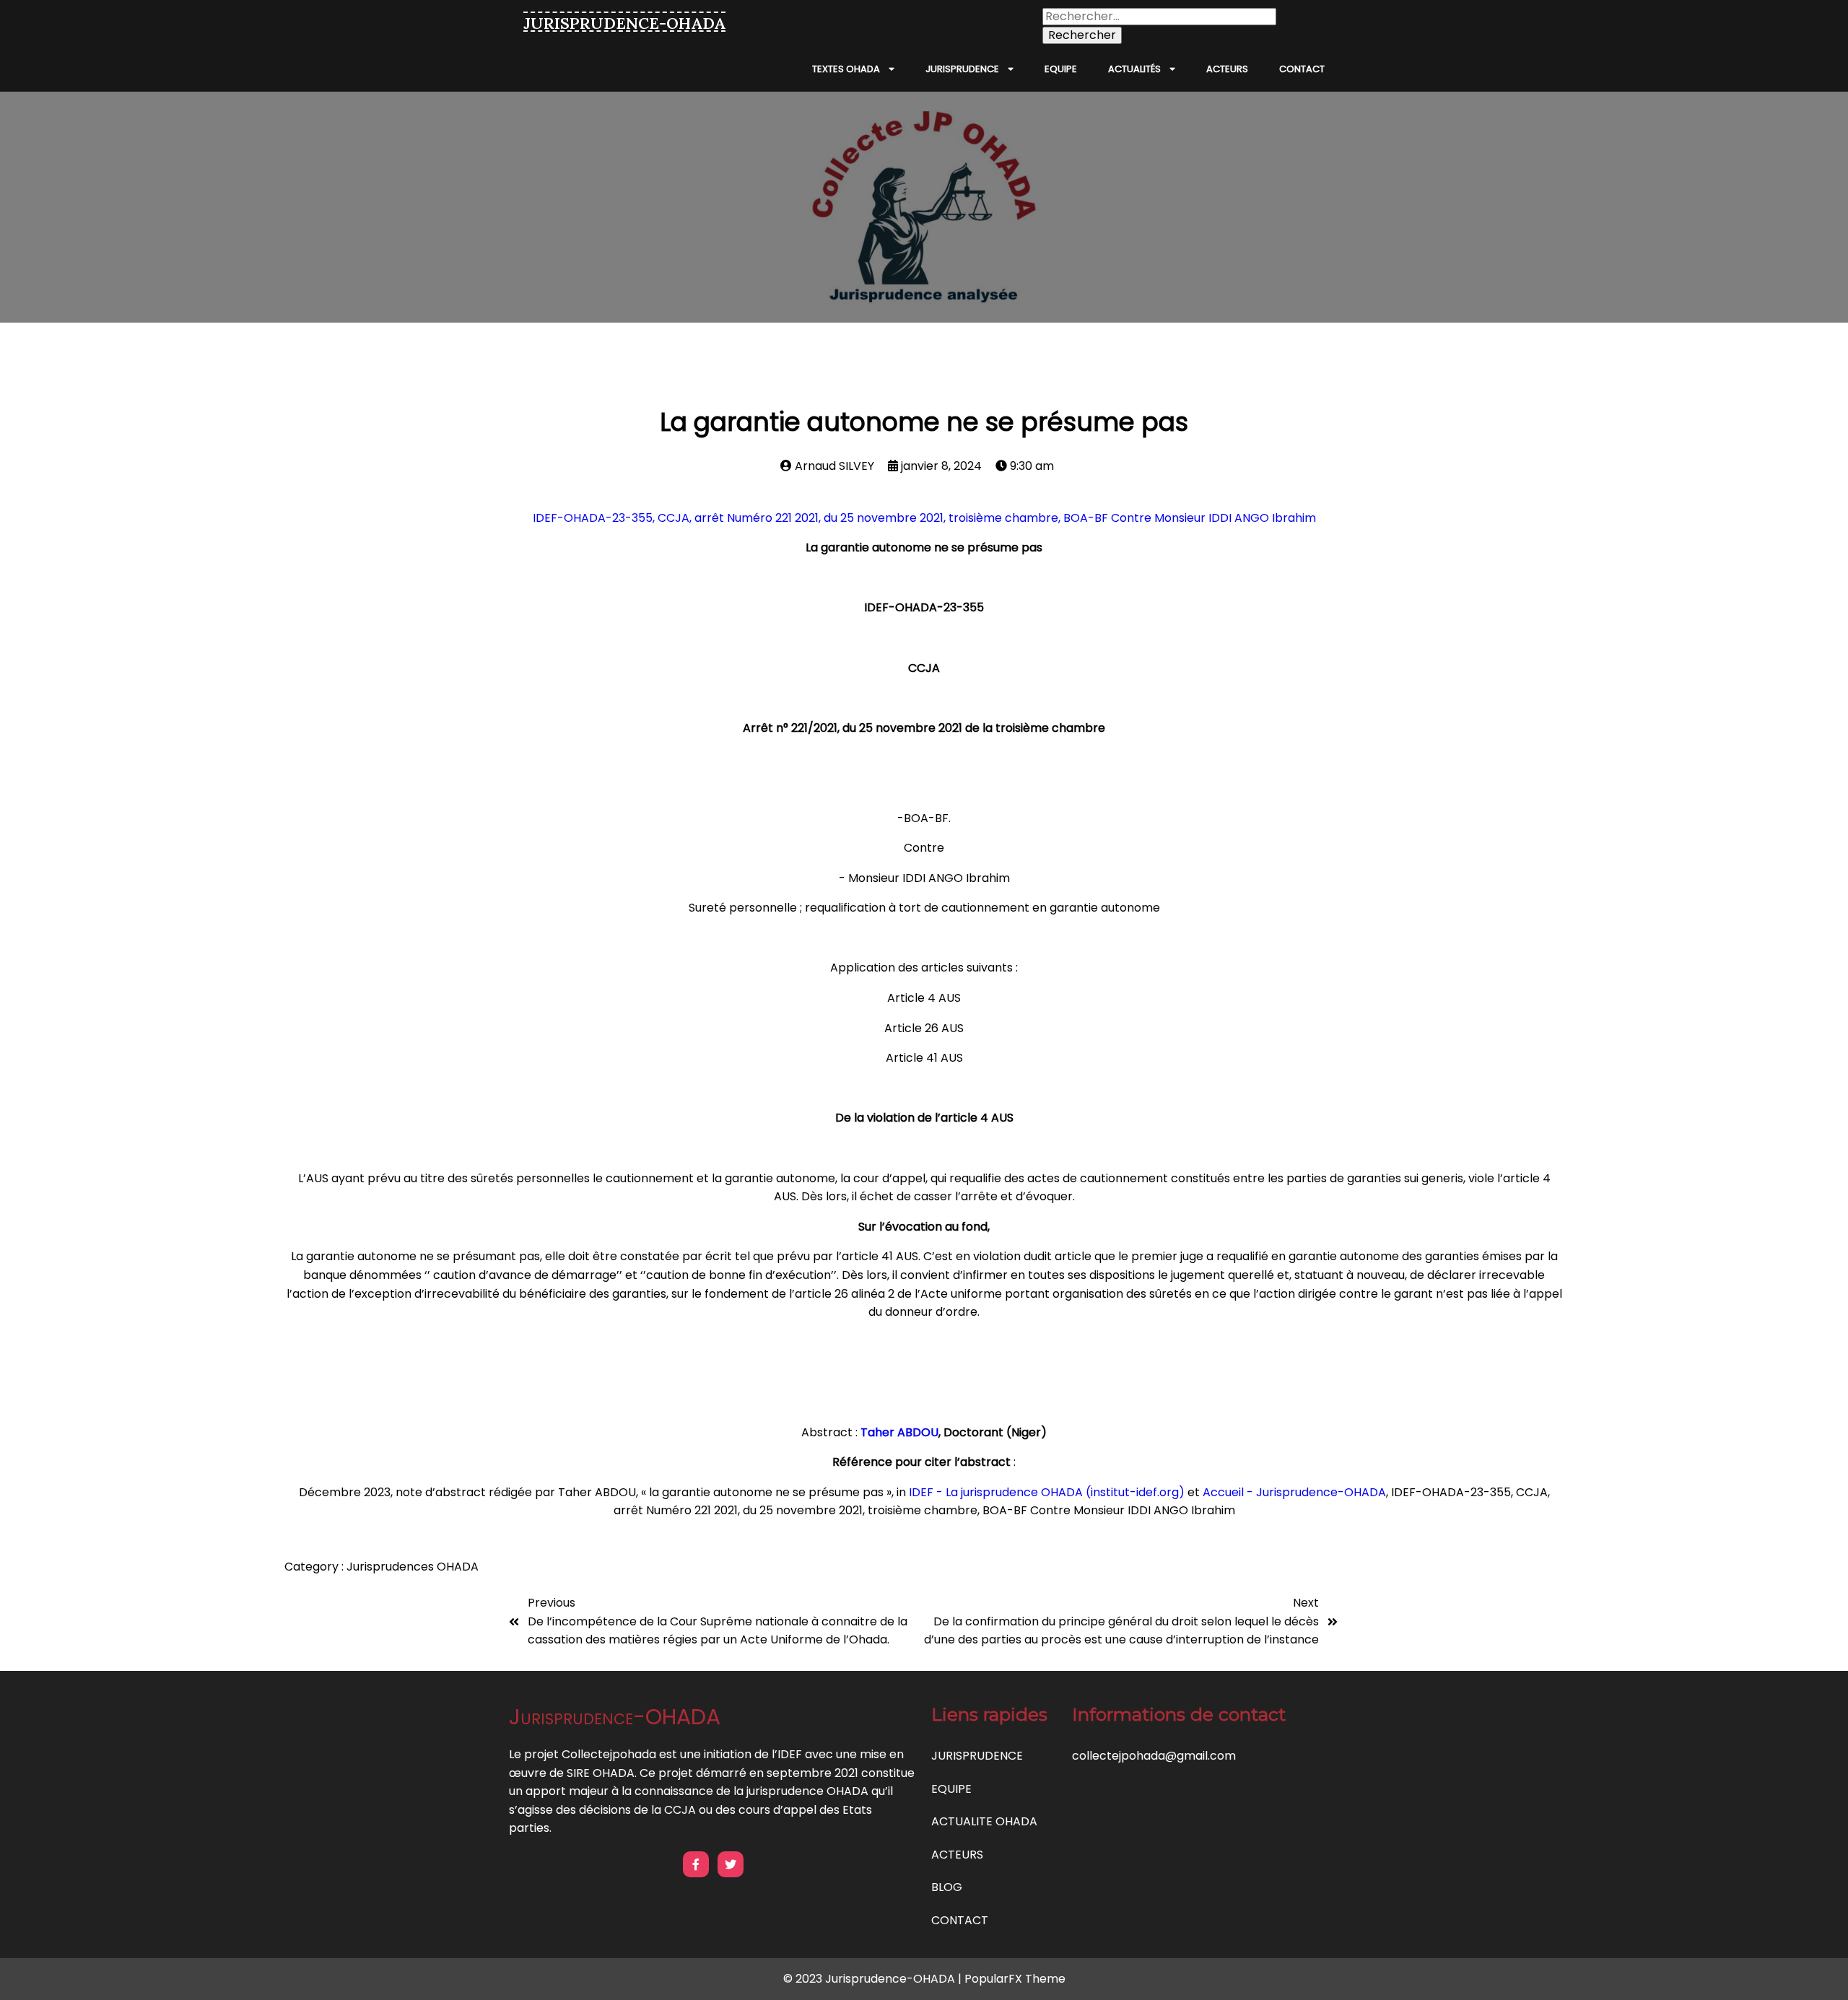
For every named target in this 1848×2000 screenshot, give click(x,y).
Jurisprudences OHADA (413, 1567)
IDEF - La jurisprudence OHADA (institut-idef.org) (1047, 1492)
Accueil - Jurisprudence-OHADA (1294, 1492)
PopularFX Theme (1015, 1979)
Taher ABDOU (899, 1432)
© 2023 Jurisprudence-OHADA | (874, 1979)
